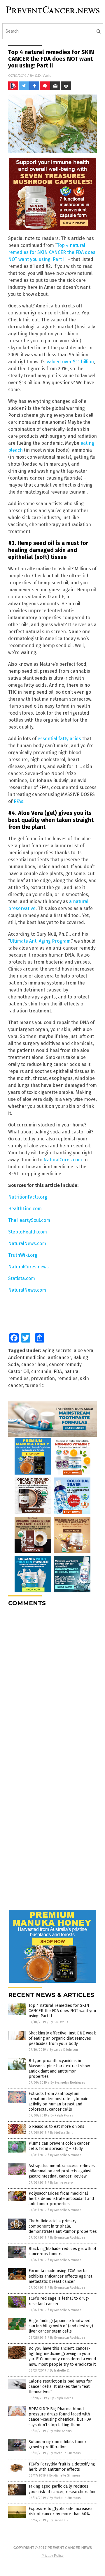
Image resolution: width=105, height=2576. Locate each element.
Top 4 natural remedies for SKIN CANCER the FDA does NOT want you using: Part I (52, 252)
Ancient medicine (27, 1358)
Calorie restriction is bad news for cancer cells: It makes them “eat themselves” (60, 2387)
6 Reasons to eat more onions (56, 2127)
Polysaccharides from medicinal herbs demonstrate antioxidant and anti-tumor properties (61, 2199)
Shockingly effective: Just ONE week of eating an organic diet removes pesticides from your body (62, 2038)
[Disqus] (52, 1684)
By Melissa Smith (62, 2133)
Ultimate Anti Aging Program (40, 941)
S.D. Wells (43, 75)
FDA (58, 1371)
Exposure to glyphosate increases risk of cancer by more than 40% (61, 2511)
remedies (67, 1378)
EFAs (19, 801)
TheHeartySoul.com (29, 1220)
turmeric (34, 1385)
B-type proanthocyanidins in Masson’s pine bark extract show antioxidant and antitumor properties (59, 2069)
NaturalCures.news (28, 1267)
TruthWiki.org (23, 1255)
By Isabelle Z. (60, 2371)
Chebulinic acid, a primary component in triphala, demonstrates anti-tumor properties (63, 2226)
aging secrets (57, 1351)
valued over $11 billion (70, 362)
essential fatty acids (59, 739)
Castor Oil (19, 1371)
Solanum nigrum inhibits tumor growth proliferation (57, 2444)
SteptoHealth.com (28, 1232)
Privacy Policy (52, 2556)
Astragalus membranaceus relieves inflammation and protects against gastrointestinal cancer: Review (62, 2171)
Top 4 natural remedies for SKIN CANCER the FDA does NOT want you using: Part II (62, 2011)
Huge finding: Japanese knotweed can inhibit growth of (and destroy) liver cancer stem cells (61, 2326)
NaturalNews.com (27, 1244)
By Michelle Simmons (66, 2155)
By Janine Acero (62, 2183)
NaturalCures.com (63, 1160)
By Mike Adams (61, 2431)
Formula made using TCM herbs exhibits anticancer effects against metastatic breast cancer (60, 2276)
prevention (43, 1378)
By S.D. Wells (59, 2022)
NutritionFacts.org (28, 1197)
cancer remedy (65, 1364)
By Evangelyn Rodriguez (68, 2083)
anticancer (59, 1358)
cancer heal (34, 1364)
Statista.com (22, 1278)
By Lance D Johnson (64, 2050)
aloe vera (84, 1351)
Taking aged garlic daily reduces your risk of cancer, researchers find (63, 2489)
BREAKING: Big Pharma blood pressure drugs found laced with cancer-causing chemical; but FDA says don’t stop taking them (60, 2417)
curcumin (41, 1371)
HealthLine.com (25, 1209)
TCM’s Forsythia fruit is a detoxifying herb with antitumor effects (62, 2467)
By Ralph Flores (62, 2115)
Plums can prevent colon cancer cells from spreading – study (59, 2146)
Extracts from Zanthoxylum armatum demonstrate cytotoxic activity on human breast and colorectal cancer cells (58, 2102)
